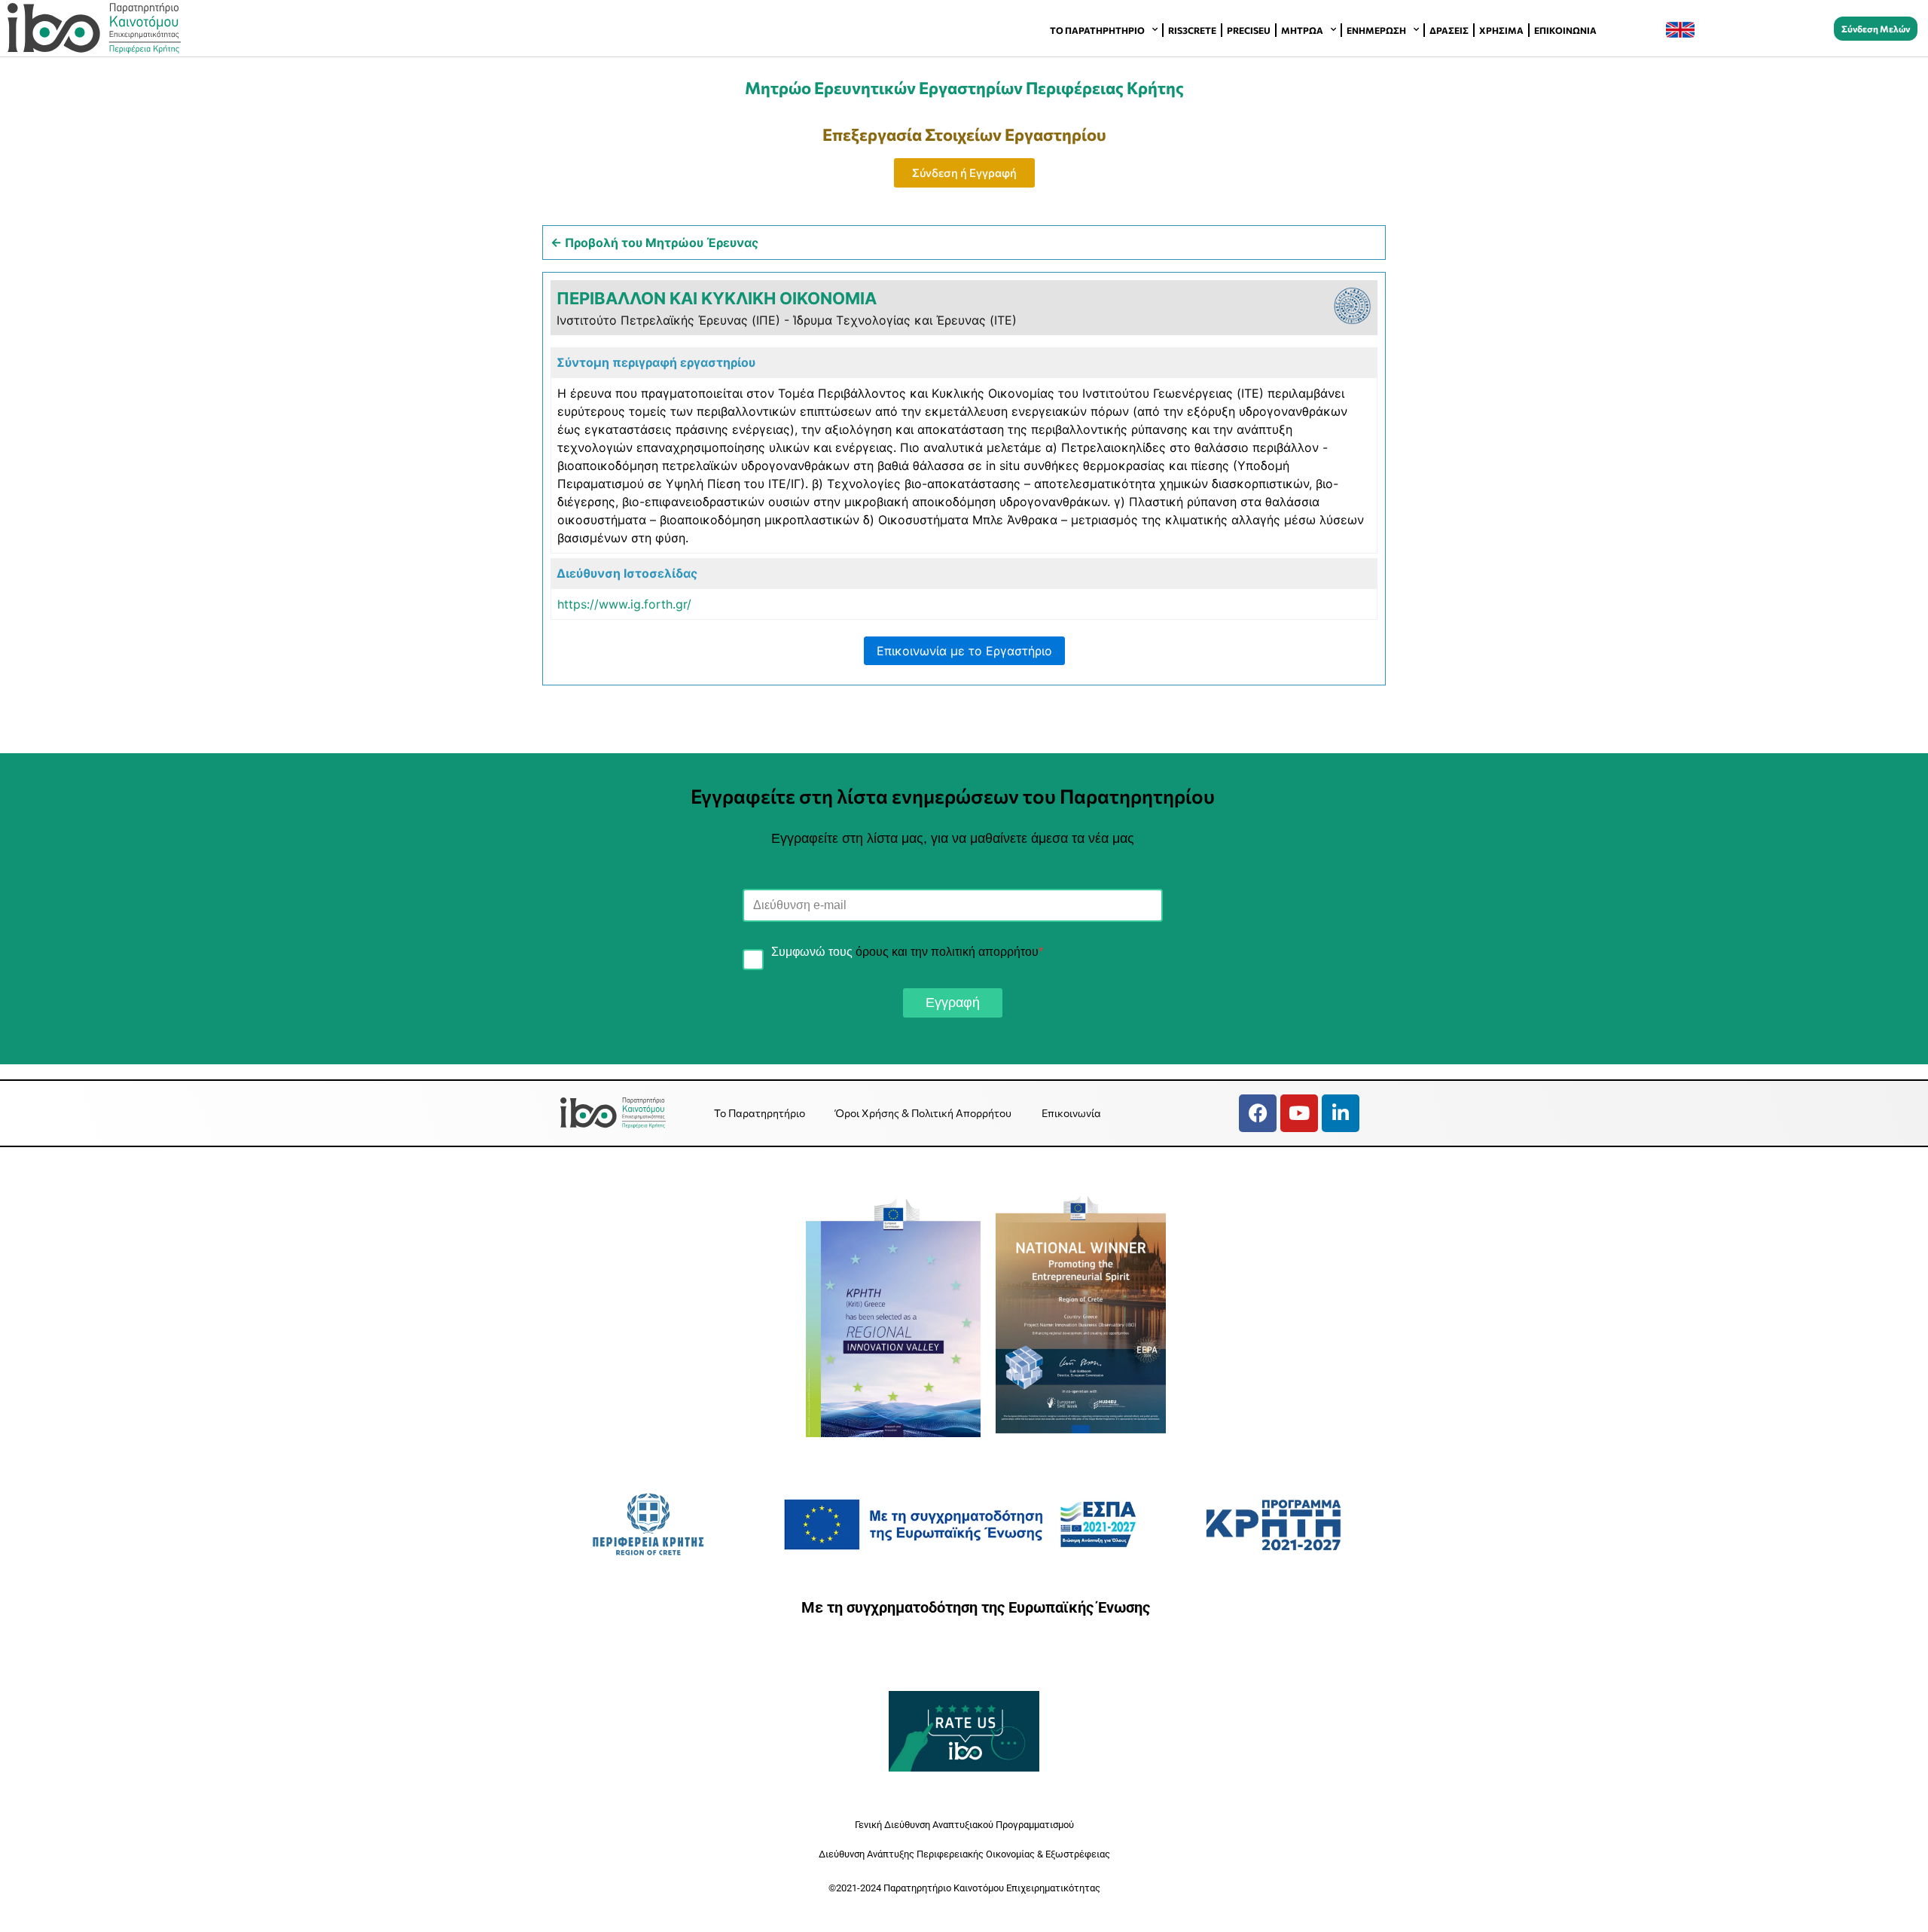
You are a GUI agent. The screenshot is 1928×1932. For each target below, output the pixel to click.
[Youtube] (1299, 1113)
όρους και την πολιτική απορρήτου (947, 952)
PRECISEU (1249, 30)
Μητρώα (1302, 30)
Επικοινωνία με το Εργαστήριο (964, 651)
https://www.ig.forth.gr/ (624, 604)
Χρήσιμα (1501, 30)
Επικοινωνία (1565, 30)
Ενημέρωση (1376, 30)
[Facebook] (1258, 1113)
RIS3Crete (1192, 30)
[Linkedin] (1341, 1113)
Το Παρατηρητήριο (1097, 30)
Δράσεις (1449, 30)
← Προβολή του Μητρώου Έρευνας (654, 243)
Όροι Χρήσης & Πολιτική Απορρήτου (923, 1113)
